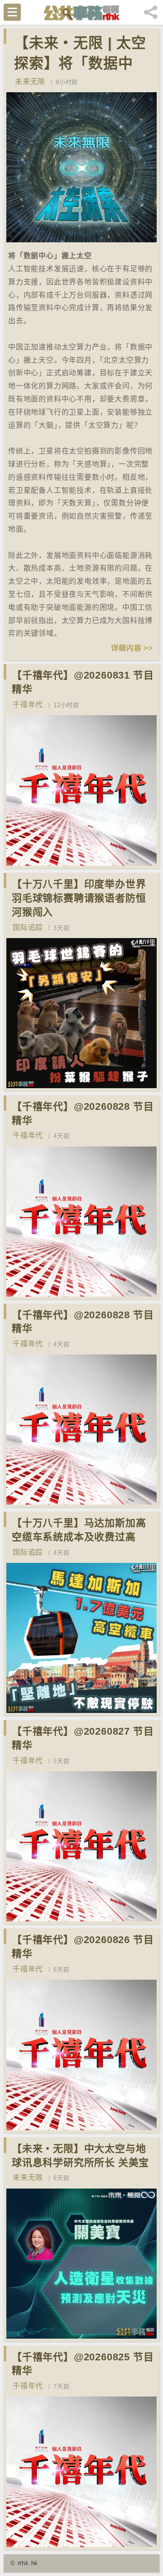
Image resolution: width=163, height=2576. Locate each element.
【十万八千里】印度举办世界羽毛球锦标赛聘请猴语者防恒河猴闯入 (79, 898)
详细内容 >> (132, 648)
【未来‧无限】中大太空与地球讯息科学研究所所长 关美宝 (80, 2156)
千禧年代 (28, 705)
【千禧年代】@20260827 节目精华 (83, 1738)
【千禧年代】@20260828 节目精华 (83, 1113)
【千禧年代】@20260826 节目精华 (83, 1947)
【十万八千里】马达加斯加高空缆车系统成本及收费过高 (79, 1530)
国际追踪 (28, 927)
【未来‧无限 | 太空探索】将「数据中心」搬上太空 (80, 63)
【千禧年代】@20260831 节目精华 (83, 682)
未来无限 (30, 82)
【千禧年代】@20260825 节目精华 (83, 2364)
